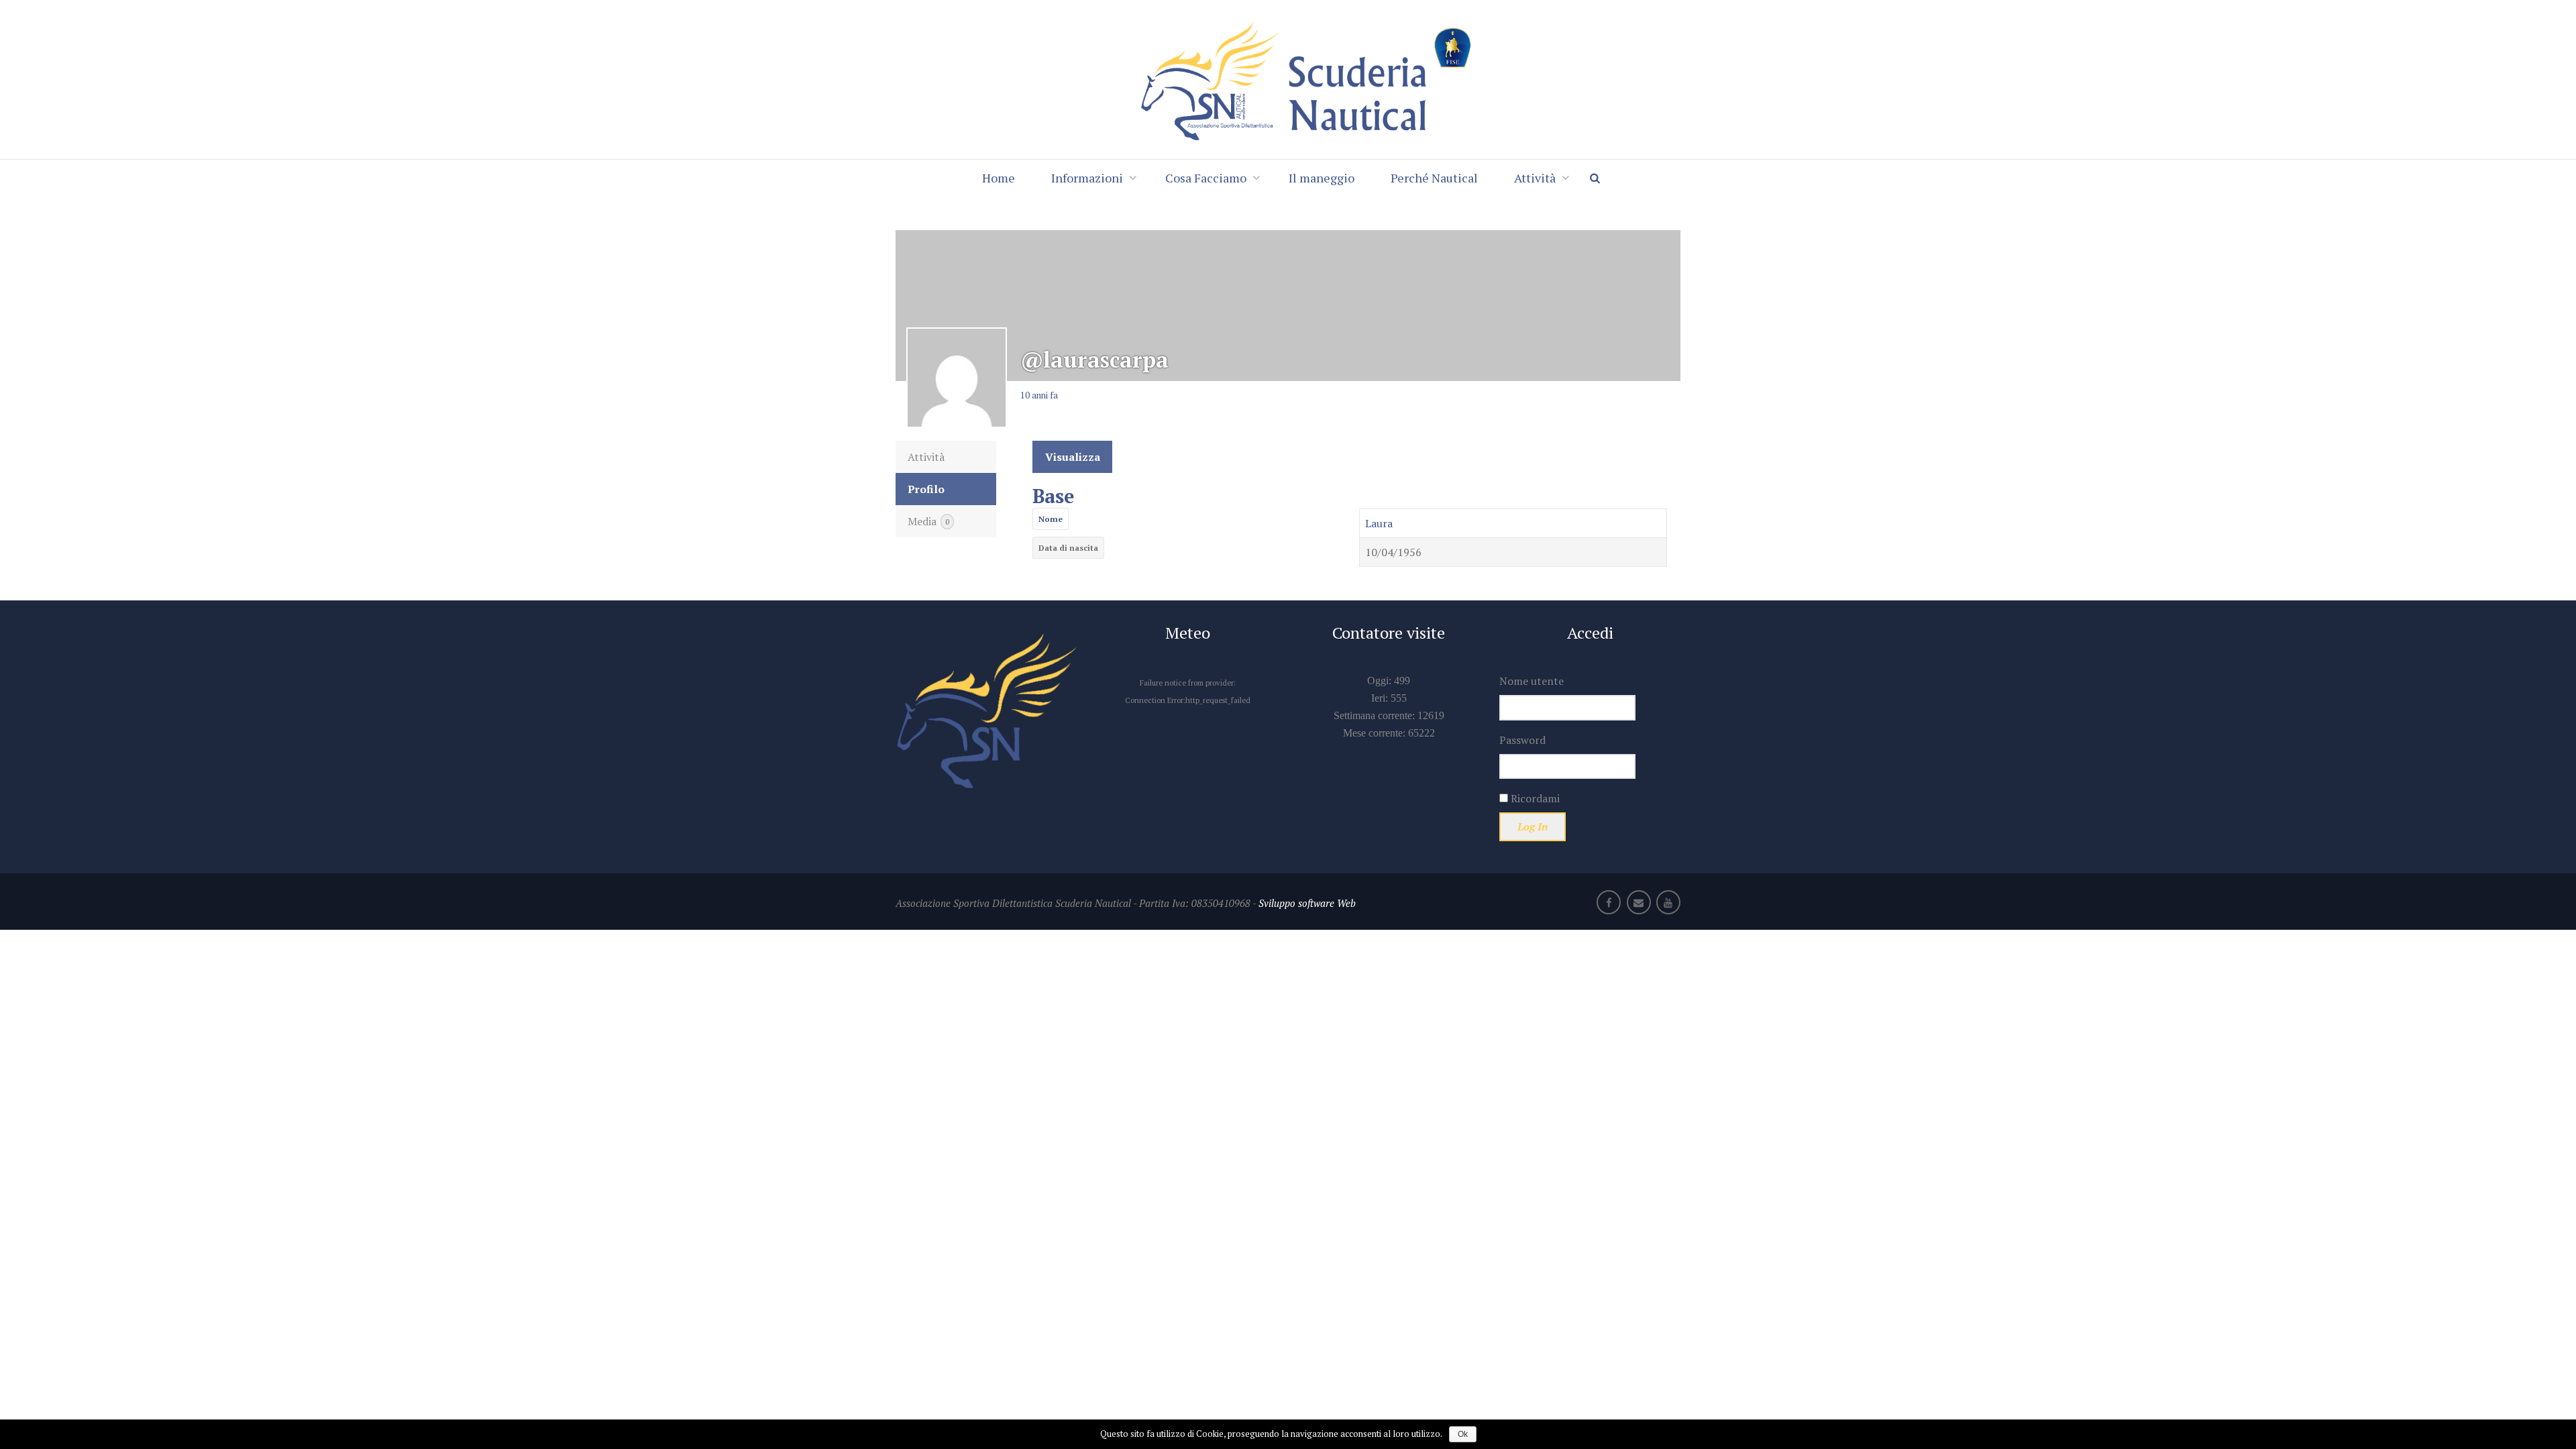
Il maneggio (1322, 178)
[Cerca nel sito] (1601, 178)
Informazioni (1087, 178)
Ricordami (1534, 798)
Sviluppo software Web (1307, 903)
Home (999, 178)
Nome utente (1532, 681)
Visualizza (1073, 457)
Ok (1463, 1434)
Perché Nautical (1434, 178)
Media (928, 521)
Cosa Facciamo (1206, 178)
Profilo (926, 489)
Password (1522, 740)
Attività (1535, 178)
